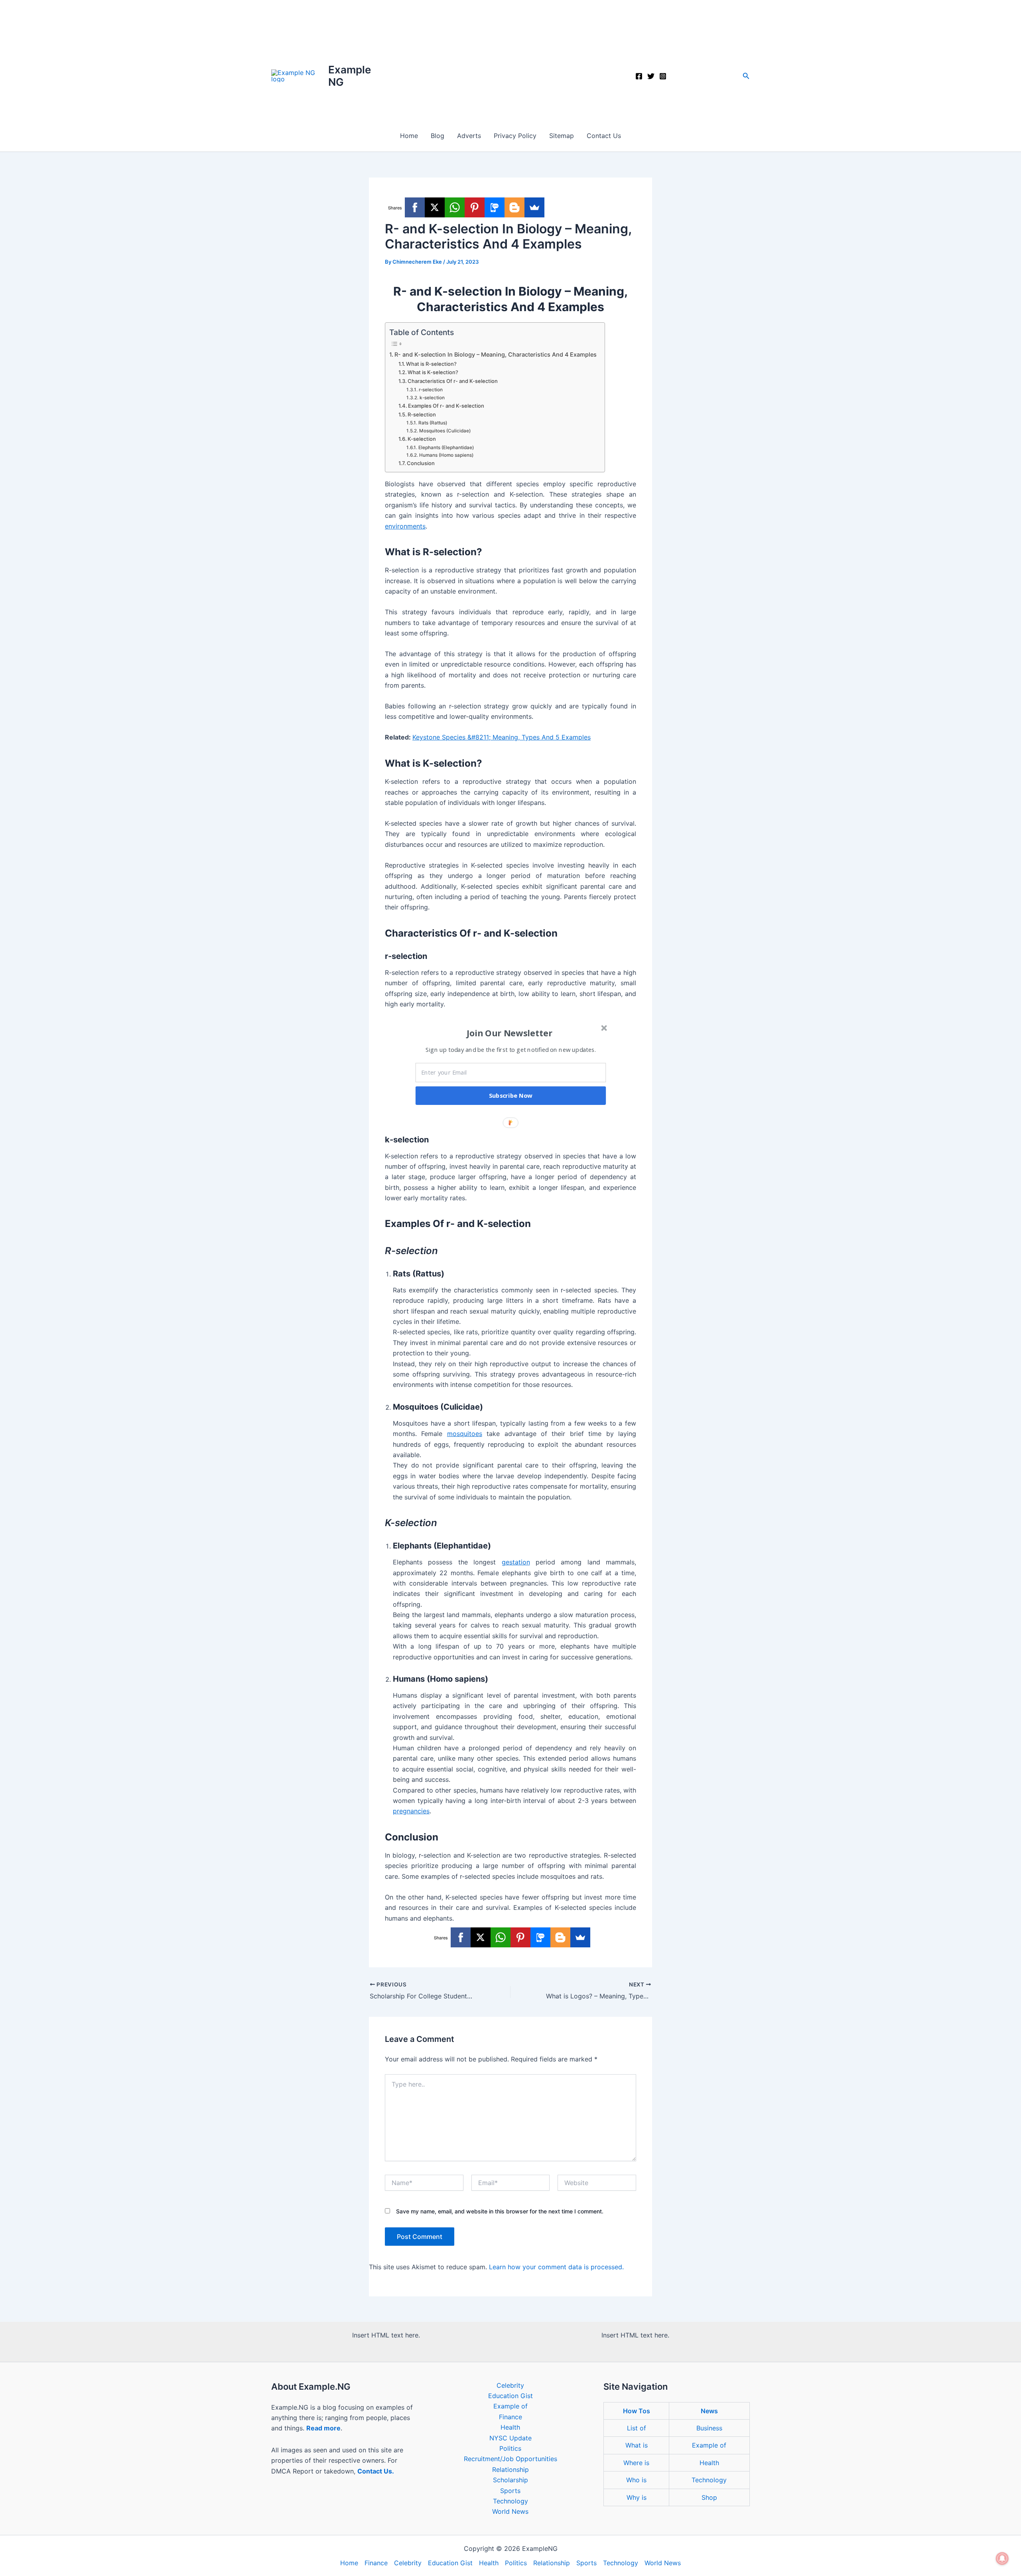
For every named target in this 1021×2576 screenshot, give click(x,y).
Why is (637, 2497)
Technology (510, 2501)
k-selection (432, 398)
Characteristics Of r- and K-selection (453, 381)
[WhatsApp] (455, 207)
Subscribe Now (511, 1096)
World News (510, 2511)
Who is (636, 2480)
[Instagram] (663, 76)
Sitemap (562, 136)
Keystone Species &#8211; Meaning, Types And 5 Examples (502, 737)
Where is (636, 2463)
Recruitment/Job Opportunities (510, 2459)
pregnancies (411, 1811)
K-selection (422, 439)
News (709, 2411)
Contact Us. (376, 2471)
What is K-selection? (433, 372)
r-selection (431, 390)
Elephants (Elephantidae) (446, 448)
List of (637, 2428)
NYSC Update (510, 2438)
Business (709, 2428)
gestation (516, 1562)
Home (409, 136)
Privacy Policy (515, 136)
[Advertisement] (510, 60)
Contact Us (604, 136)
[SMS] (495, 207)
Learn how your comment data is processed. (556, 2267)
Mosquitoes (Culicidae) (445, 431)
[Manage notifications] (1002, 2558)
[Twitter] (651, 76)
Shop (709, 2497)
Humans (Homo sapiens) (446, 455)
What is (637, 2445)
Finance (510, 2417)
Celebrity (510, 2385)
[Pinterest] (475, 207)
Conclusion (421, 463)
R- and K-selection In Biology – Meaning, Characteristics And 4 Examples (496, 354)
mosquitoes (465, 1434)
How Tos (637, 2411)
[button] (746, 76)
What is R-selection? (431, 364)
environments (405, 526)
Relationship (510, 2469)
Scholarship (510, 2480)
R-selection (422, 414)
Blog (438, 136)
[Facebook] (639, 76)
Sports (510, 2491)
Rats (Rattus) (433, 423)
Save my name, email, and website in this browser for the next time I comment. (500, 2211)
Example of (510, 2406)
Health (510, 2427)
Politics (510, 2448)
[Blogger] (514, 207)
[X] (435, 207)
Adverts (469, 136)
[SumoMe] (534, 207)
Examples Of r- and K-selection (446, 406)
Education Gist (510, 2396)
